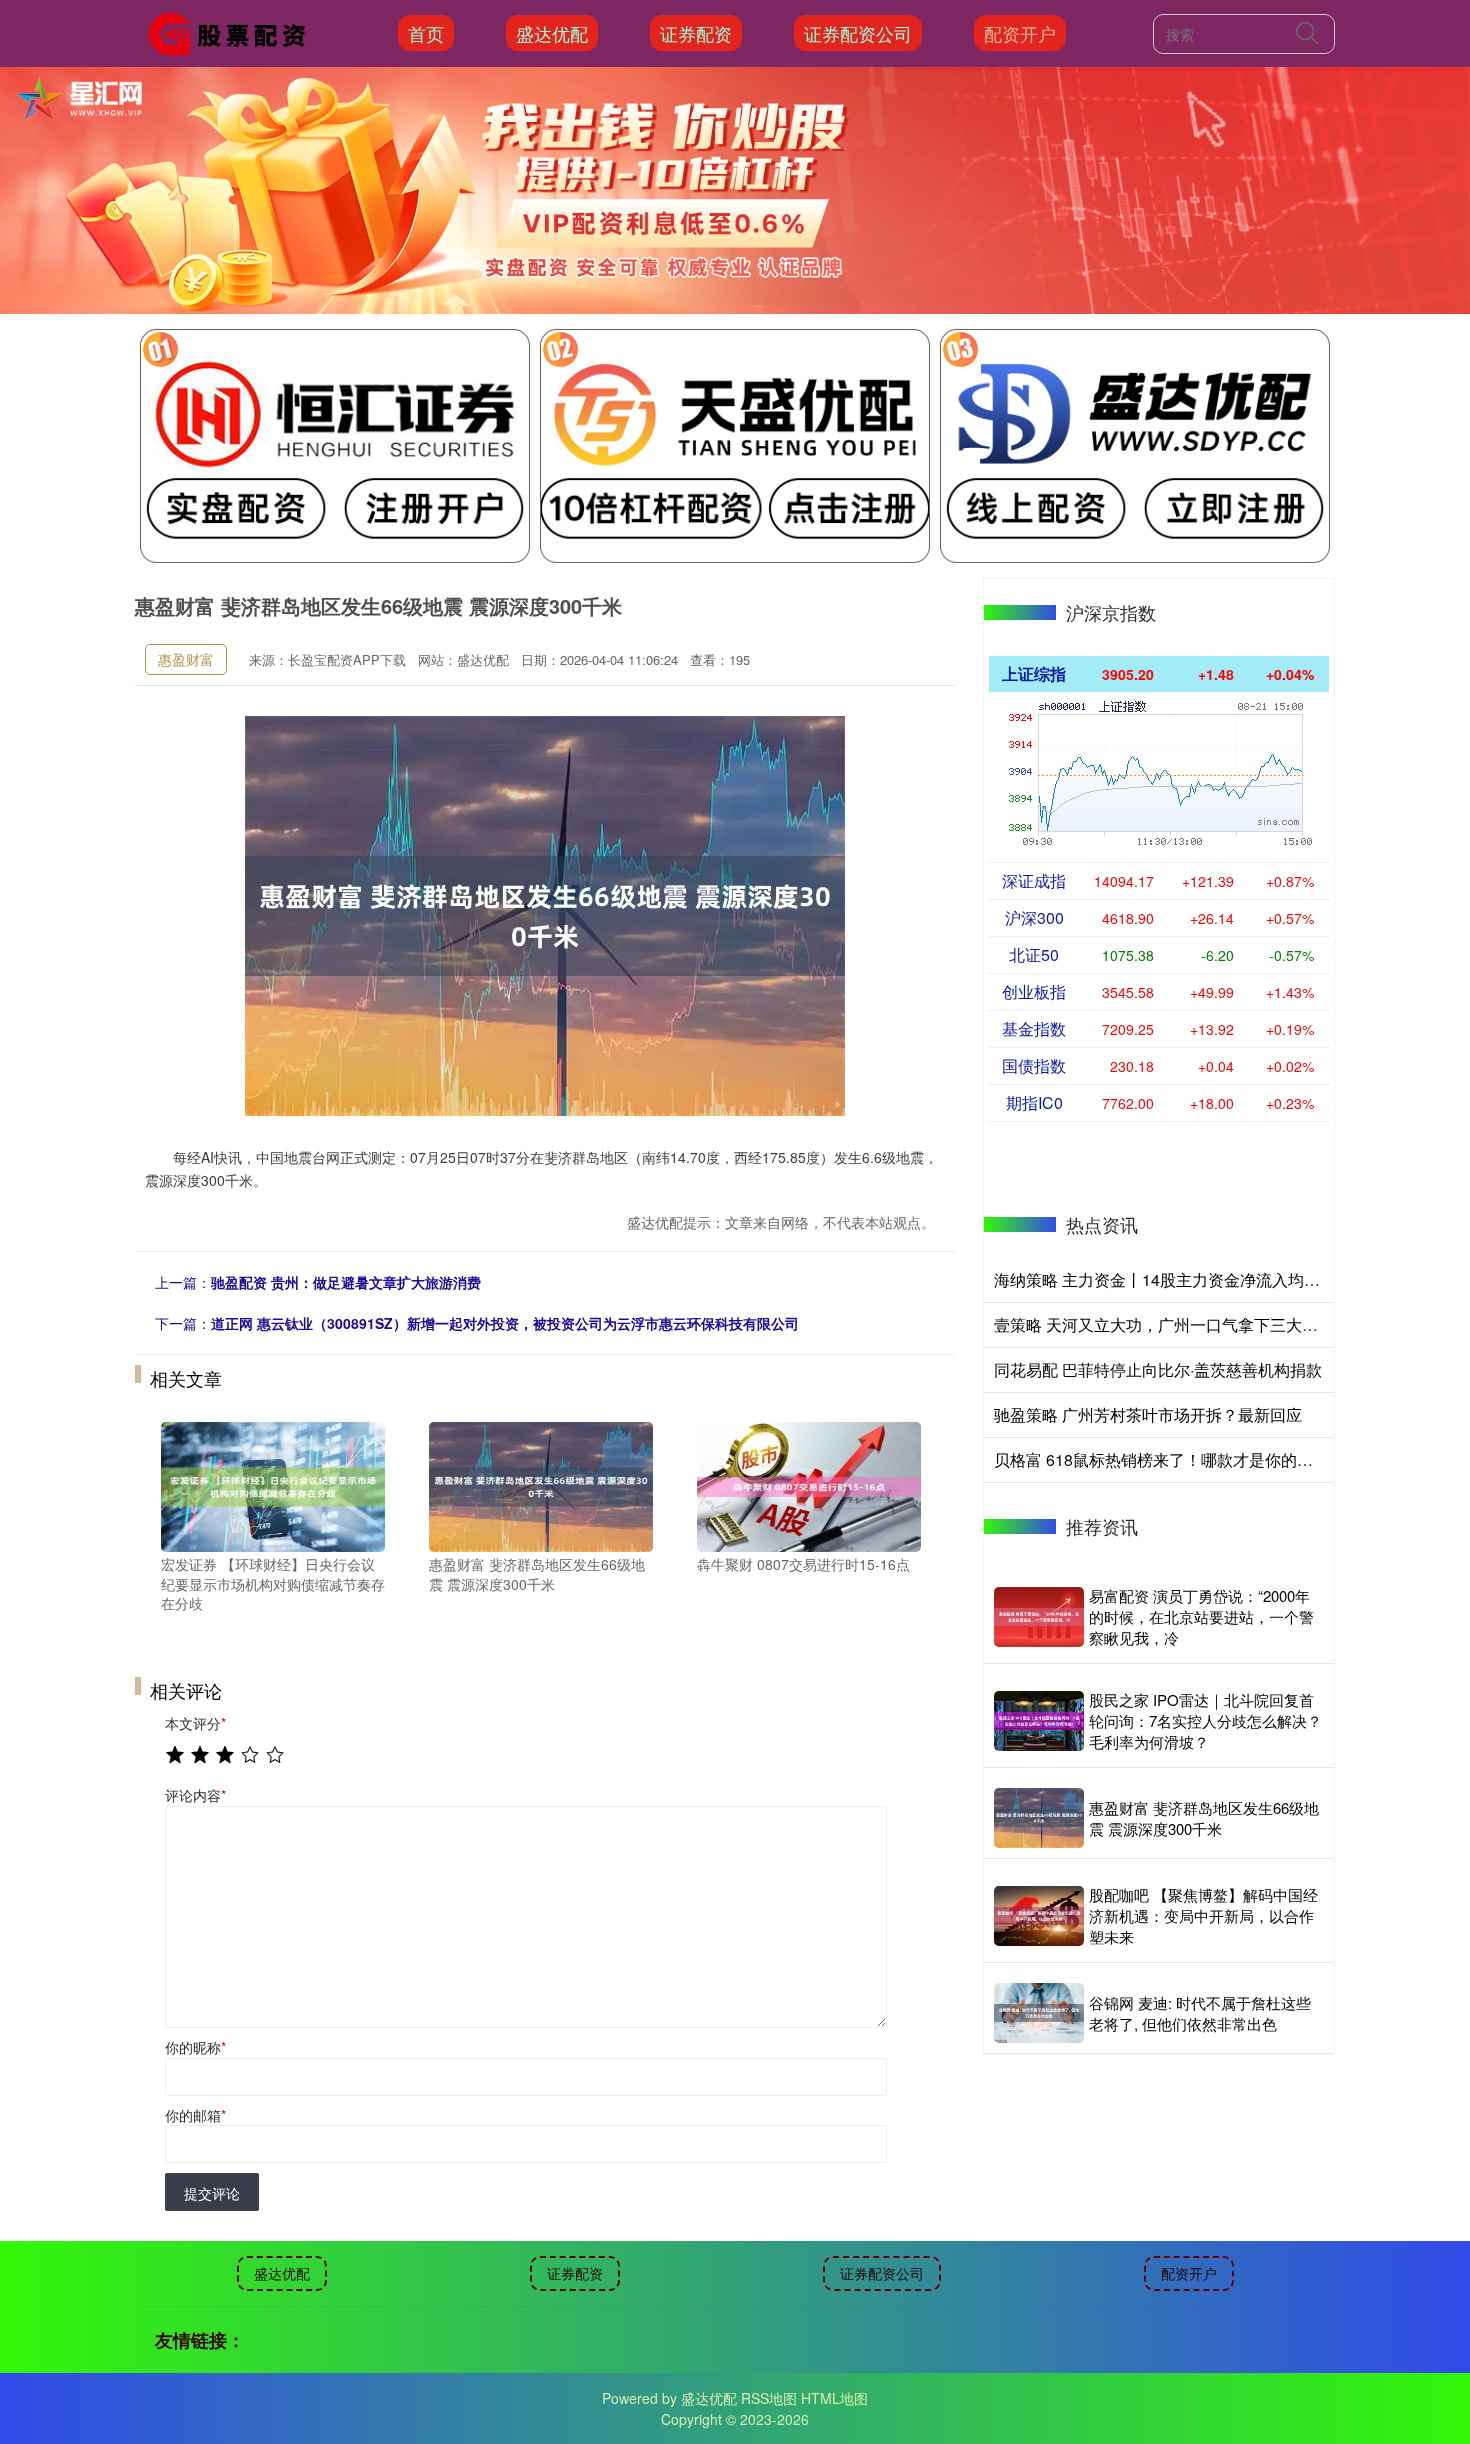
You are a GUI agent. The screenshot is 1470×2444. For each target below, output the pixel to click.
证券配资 (696, 33)
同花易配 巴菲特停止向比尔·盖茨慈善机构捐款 (1158, 1369)
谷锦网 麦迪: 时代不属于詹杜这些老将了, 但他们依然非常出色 (1200, 2013)
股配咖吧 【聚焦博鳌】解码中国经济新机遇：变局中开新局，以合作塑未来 (1203, 1915)
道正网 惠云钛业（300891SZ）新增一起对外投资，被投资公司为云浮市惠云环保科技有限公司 (505, 1323)
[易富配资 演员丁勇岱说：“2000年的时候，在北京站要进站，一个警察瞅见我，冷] (1039, 1617)
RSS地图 (769, 2398)
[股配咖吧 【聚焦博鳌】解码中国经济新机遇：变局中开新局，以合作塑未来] (1039, 1916)
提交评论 (212, 2193)
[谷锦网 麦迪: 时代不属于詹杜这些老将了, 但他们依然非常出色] (1039, 2013)
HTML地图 (834, 2398)
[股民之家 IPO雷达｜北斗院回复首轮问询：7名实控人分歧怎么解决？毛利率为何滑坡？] (1039, 1721)
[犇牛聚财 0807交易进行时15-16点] (809, 1485)
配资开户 (1020, 33)
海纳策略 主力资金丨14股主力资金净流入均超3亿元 (1177, 1279)
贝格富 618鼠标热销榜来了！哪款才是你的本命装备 (1177, 1459)
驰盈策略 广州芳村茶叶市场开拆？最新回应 (1148, 1414)
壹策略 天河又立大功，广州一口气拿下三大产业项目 (1180, 1324)
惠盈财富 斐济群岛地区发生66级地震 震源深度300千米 (1204, 1818)
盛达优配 (552, 33)
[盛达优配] (233, 31)
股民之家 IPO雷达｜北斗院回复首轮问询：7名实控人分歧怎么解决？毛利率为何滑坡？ (1205, 1720)
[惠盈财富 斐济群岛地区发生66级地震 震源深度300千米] (541, 1485)
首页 (426, 33)
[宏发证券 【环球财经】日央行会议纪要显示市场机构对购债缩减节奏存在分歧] (273, 1485)
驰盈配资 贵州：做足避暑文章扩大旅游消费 (346, 1282)
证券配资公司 (858, 33)
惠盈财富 (186, 659)
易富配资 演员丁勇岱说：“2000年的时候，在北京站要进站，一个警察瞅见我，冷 (1201, 1616)
